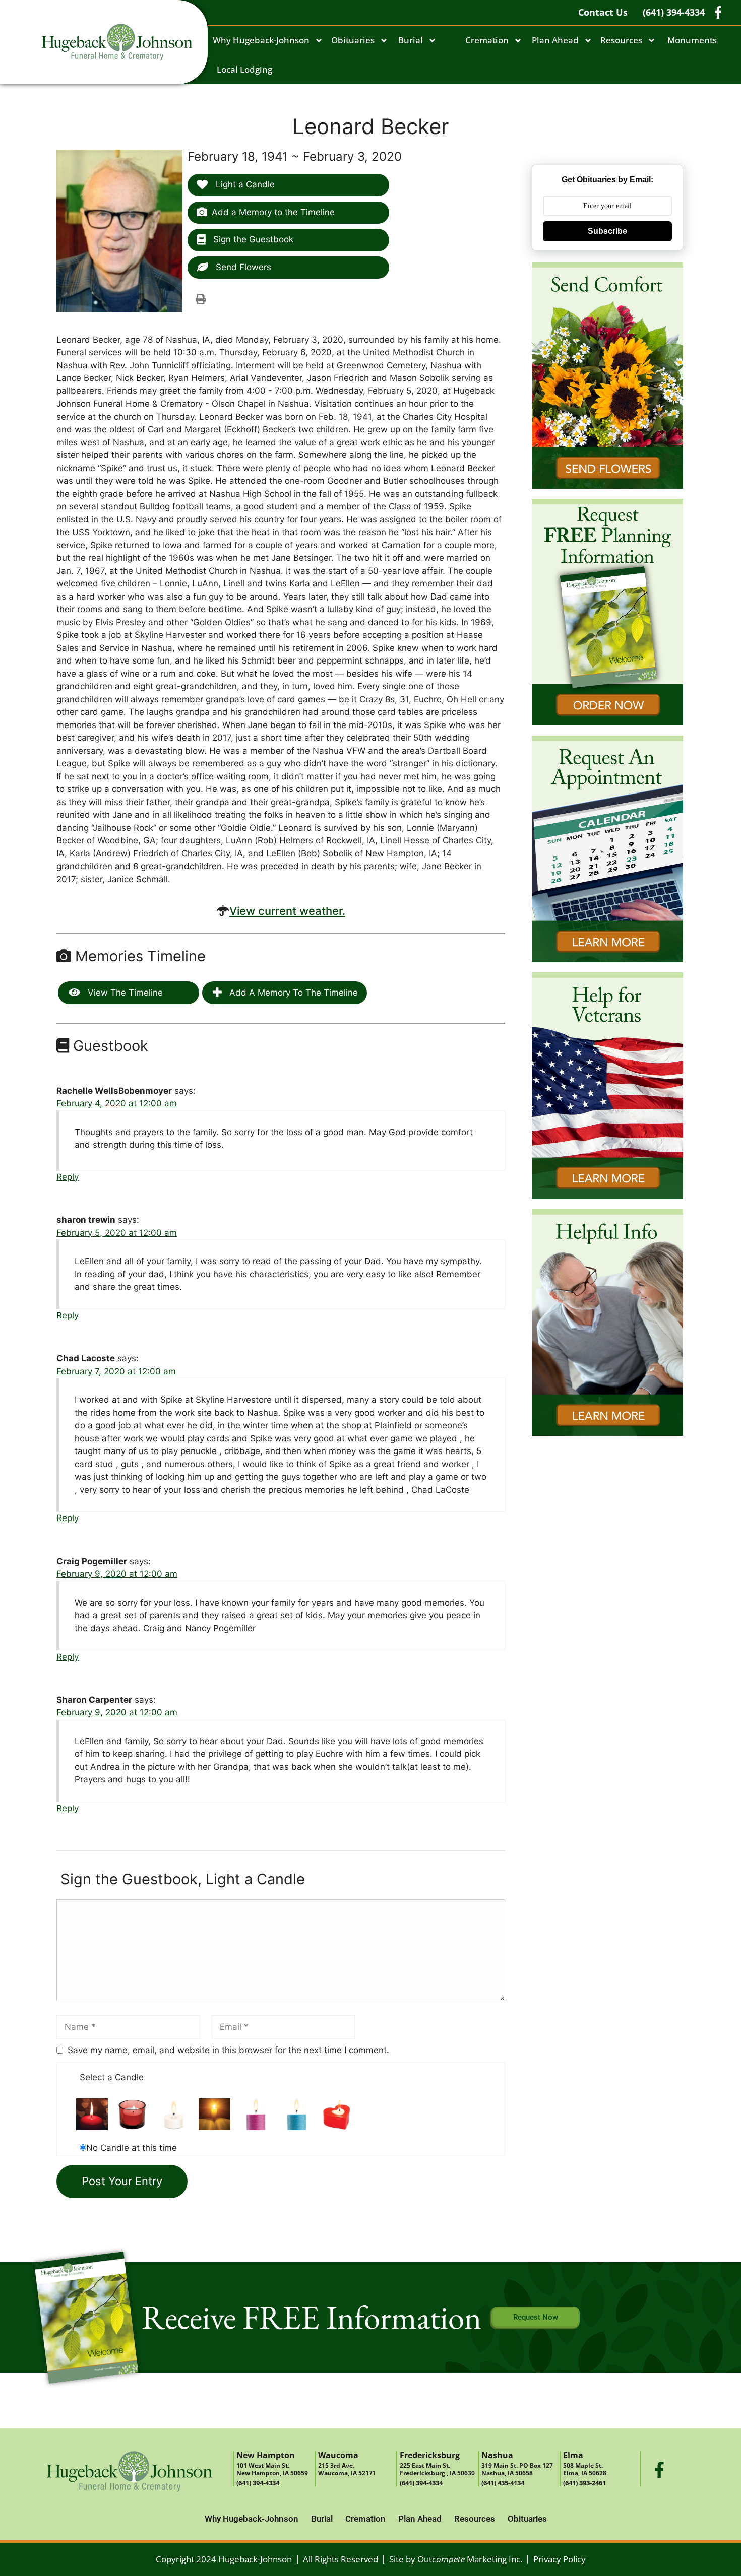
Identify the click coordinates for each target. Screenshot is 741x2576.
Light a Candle (244, 184)
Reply (68, 1177)
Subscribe (607, 231)
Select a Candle (112, 2077)
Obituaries (353, 40)
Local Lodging (244, 69)
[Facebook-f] (659, 2470)
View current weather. (287, 911)
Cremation (487, 40)
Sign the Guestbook (252, 239)
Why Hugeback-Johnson (261, 40)
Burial (411, 40)
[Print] (201, 299)
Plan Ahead (555, 40)
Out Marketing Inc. (470, 2559)
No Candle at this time (132, 2148)
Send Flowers (242, 267)
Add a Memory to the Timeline (273, 212)
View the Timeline (124, 993)
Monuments (692, 40)
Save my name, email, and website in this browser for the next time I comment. (228, 2050)
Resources (621, 40)
